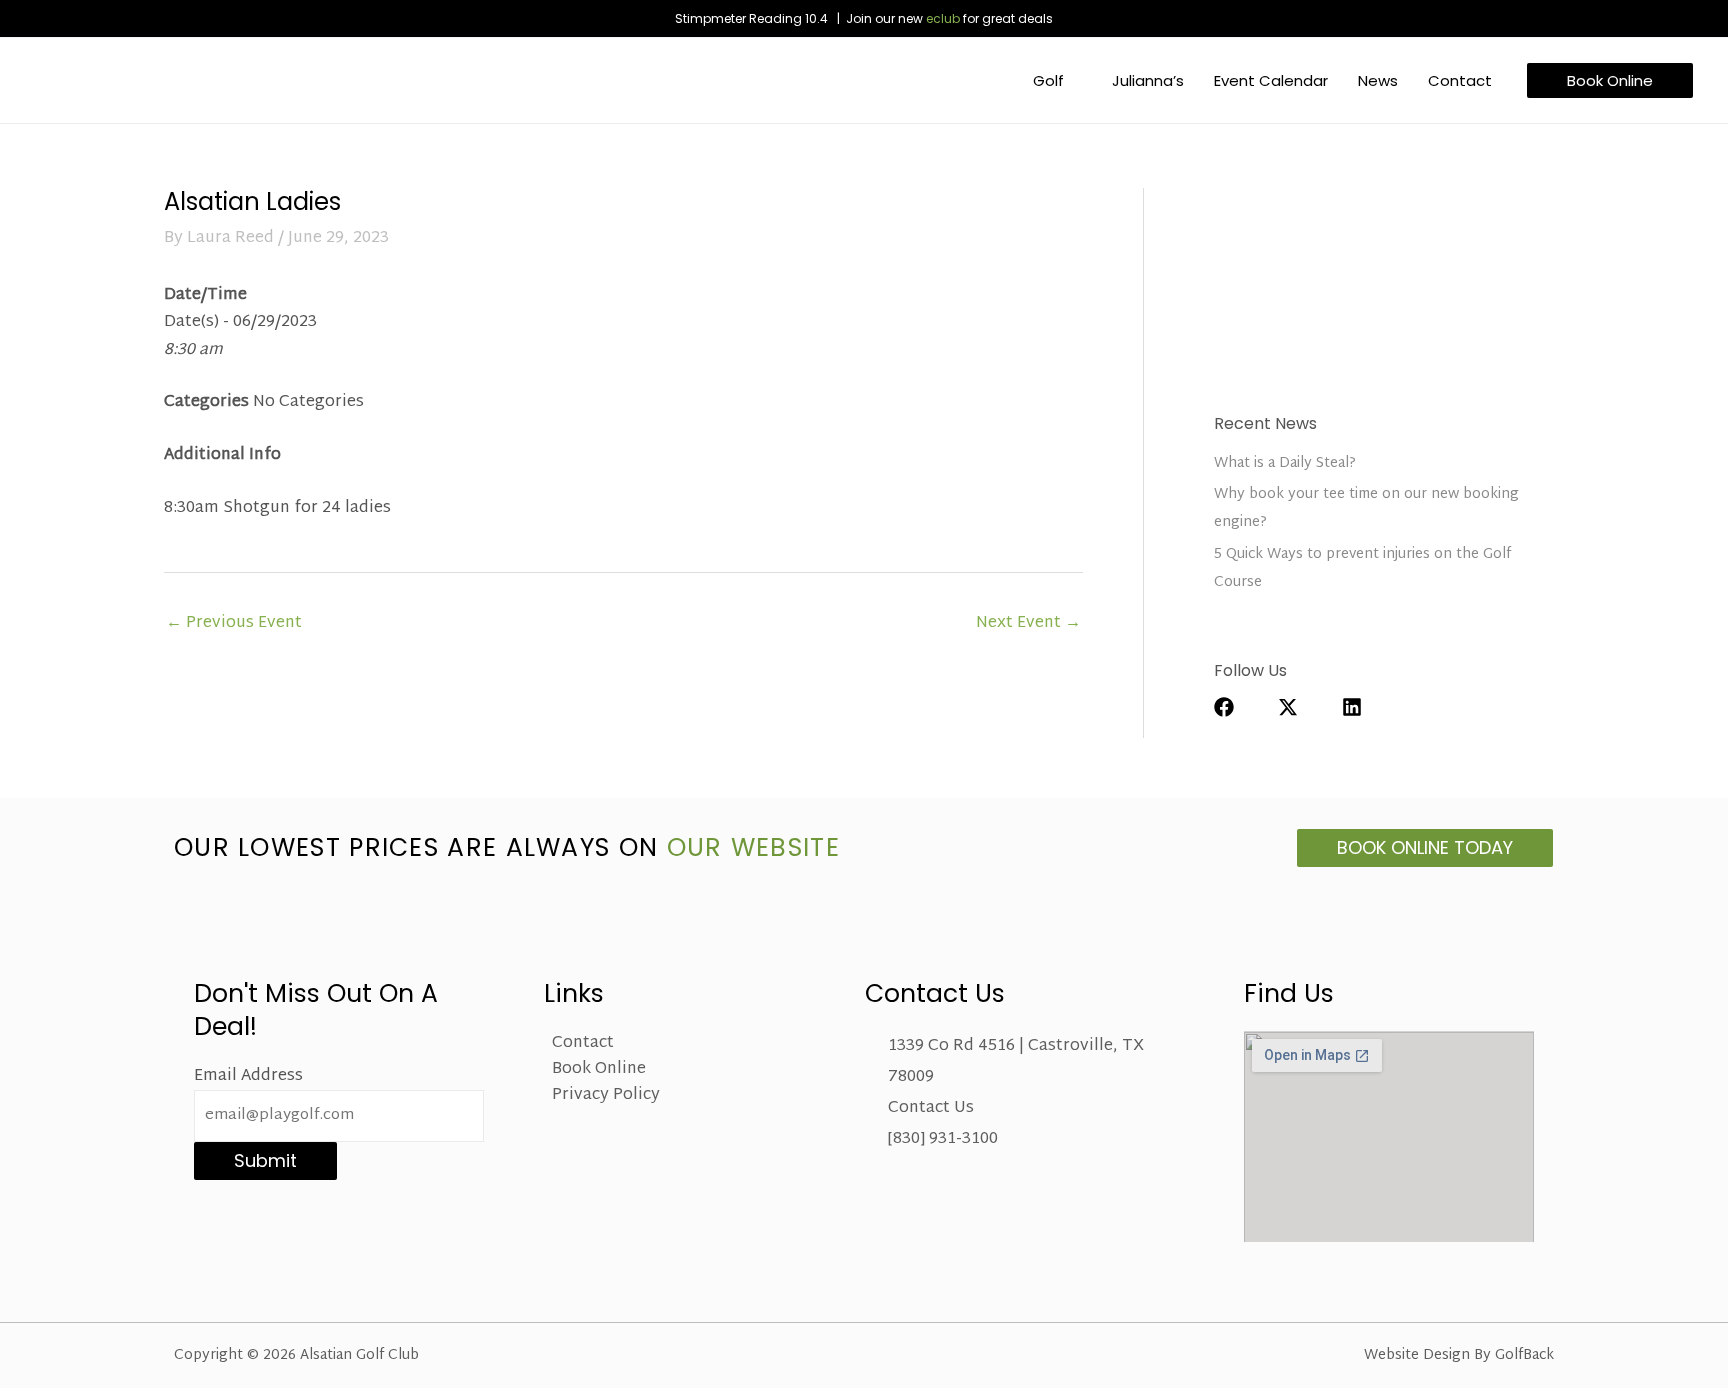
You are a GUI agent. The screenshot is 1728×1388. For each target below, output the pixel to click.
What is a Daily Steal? (1285, 463)
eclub (943, 18)
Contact (583, 1044)
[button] (1073, 80)
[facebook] (1244, 707)
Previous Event (234, 623)
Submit (265, 1160)
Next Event (1028, 623)
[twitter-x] (1308, 707)
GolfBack (1524, 1355)
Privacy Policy (606, 1096)
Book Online (599, 1070)
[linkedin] (1362, 707)
